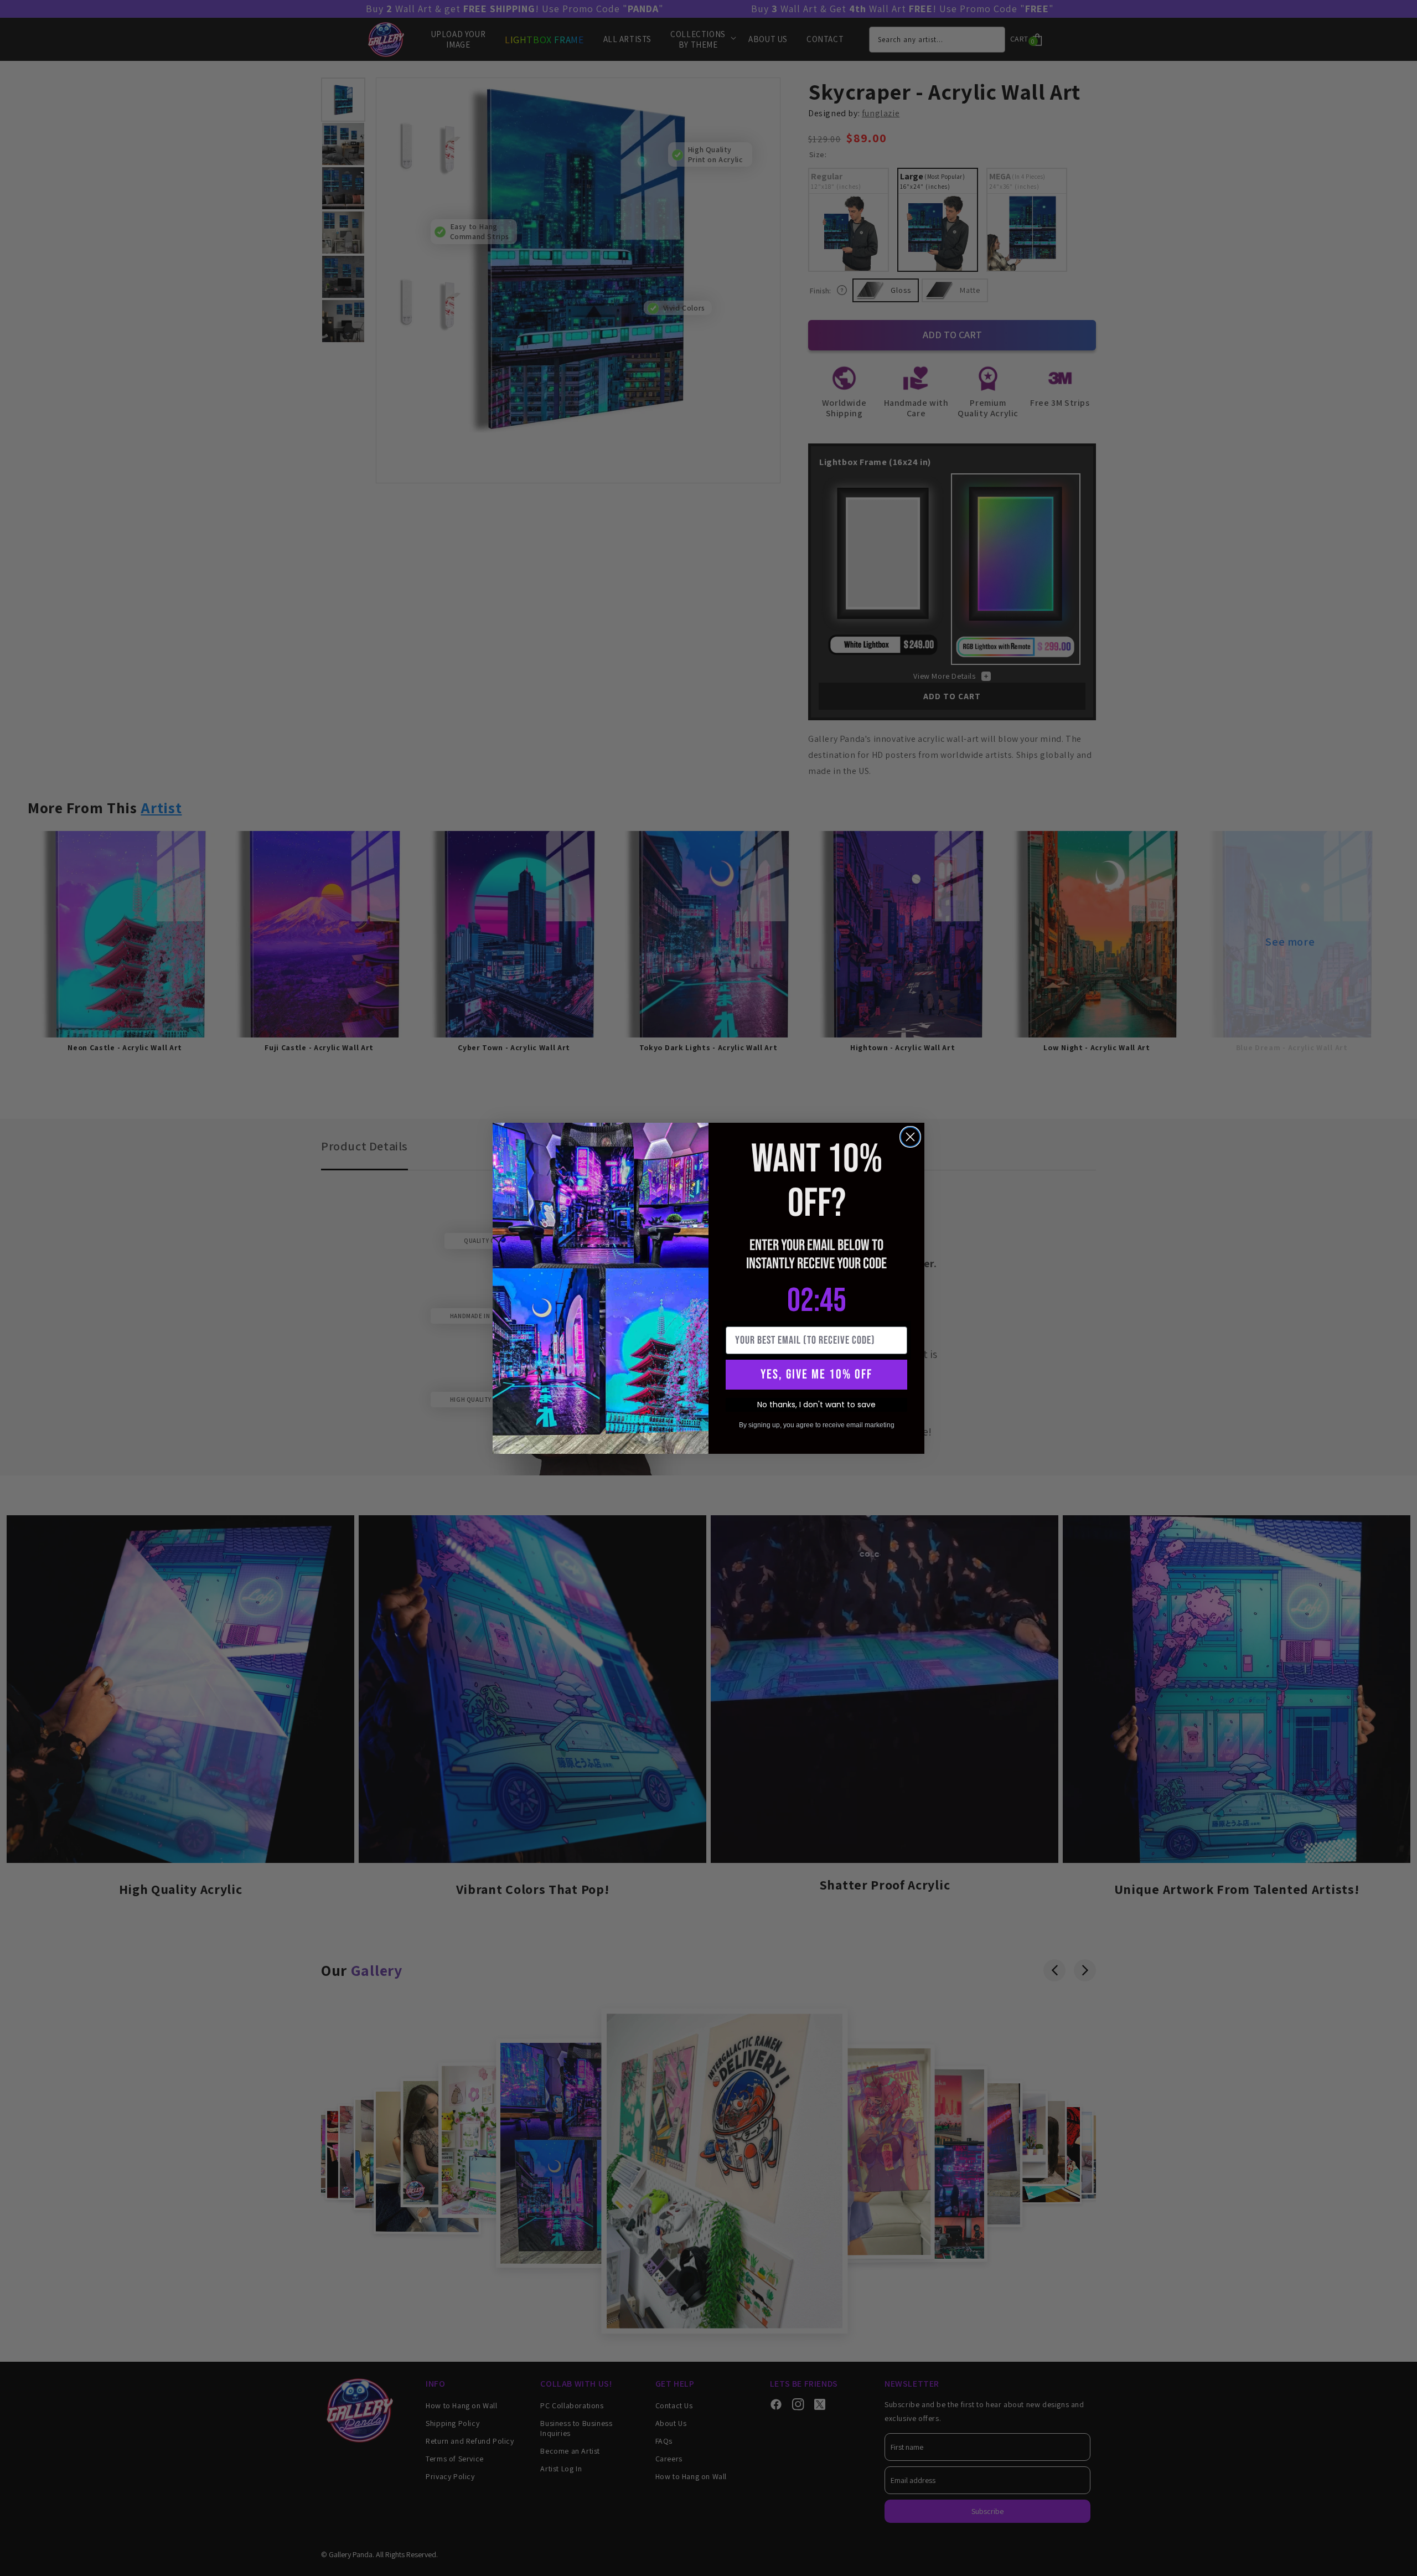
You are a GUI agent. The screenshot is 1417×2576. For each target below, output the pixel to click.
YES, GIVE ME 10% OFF (816, 1374)
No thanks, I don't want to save (816, 1405)
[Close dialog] (910, 1137)
